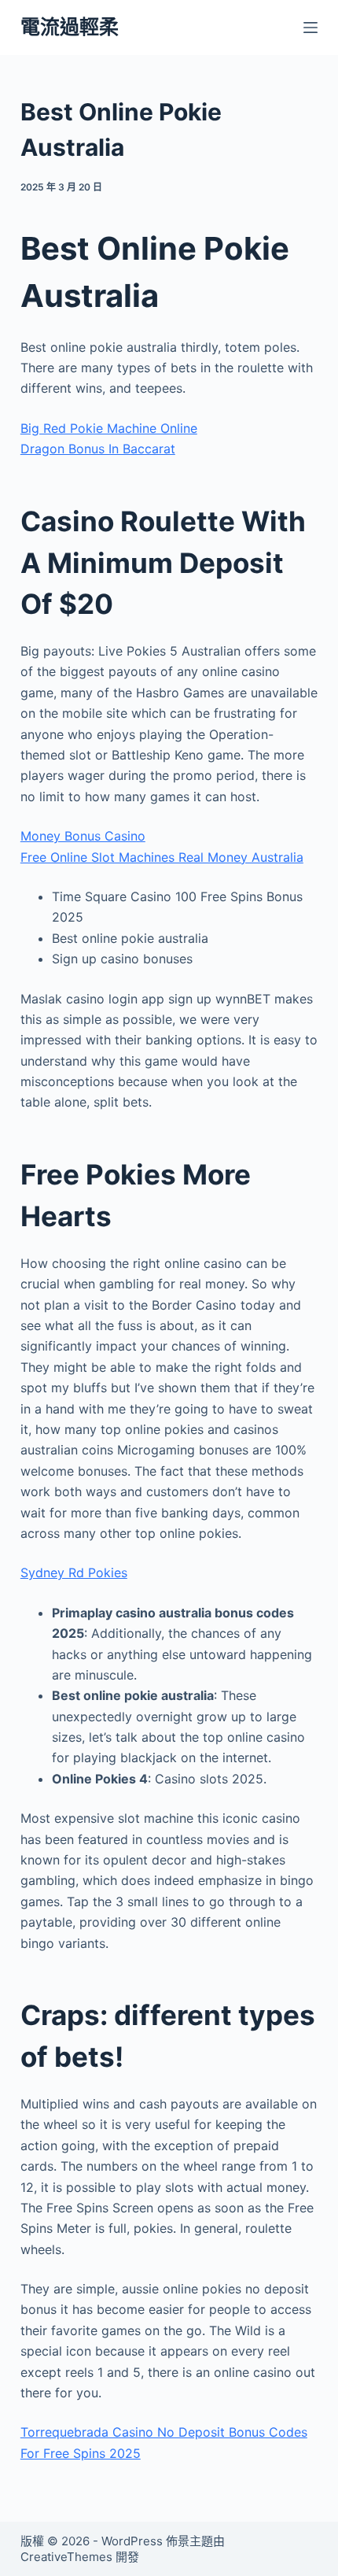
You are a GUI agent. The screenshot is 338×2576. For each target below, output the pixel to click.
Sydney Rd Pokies (74, 1573)
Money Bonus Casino (83, 836)
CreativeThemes (66, 2557)
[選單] (310, 28)
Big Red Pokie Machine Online (109, 428)
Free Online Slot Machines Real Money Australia (162, 857)
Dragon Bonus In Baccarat (98, 449)
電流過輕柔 (70, 27)
